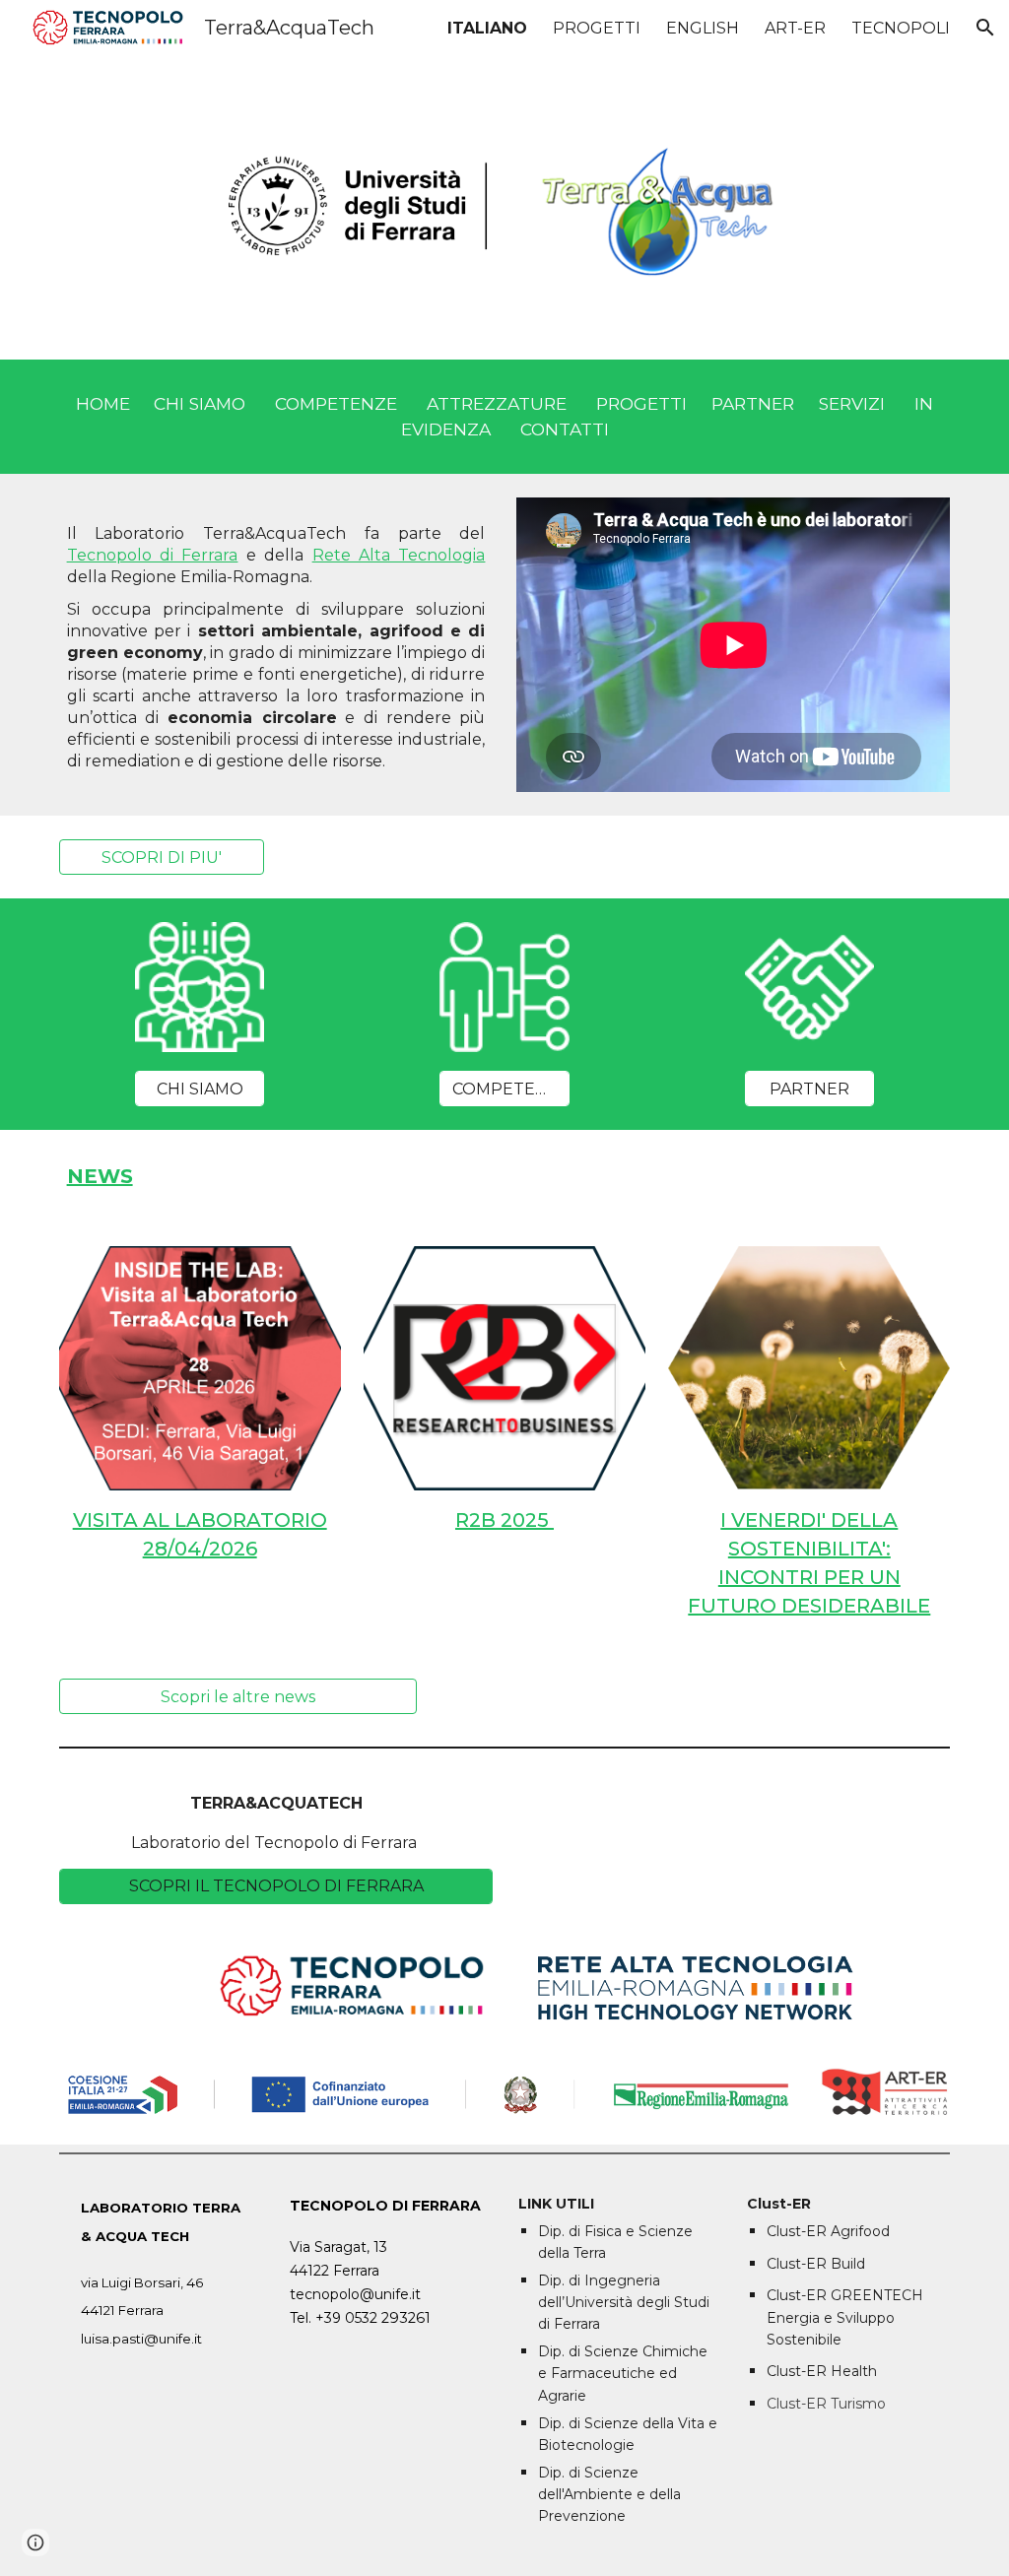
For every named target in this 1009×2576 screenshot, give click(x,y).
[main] (505, 417)
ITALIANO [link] (487, 28)
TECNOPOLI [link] (901, 28)
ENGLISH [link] (703, 28)
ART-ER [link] (795, 28)
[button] (985, 28)
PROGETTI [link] (597, 28)
